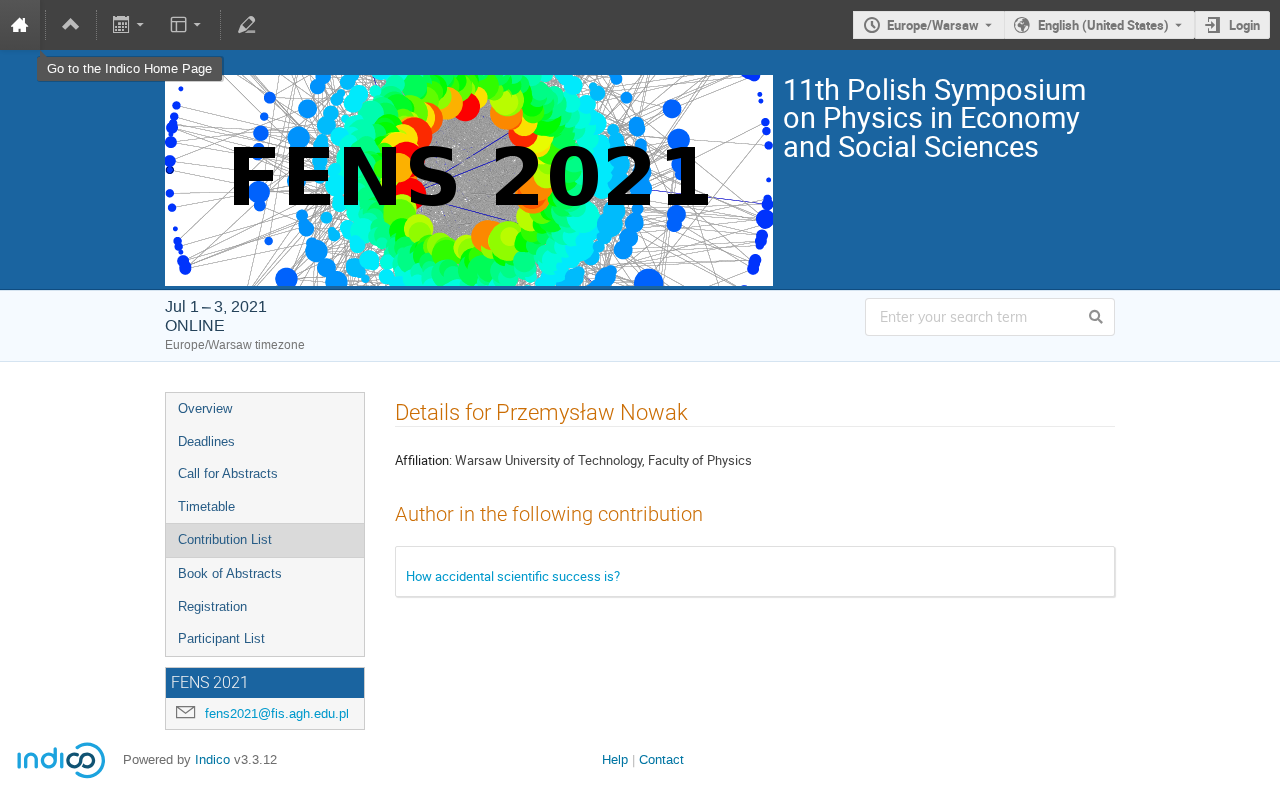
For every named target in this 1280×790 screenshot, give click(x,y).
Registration (212, 606)
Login (1244, 25)
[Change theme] (186, 25)
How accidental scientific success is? (513, 576)
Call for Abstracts (228, 473)
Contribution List (225, 539)
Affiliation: (423, 460)
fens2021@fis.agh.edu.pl (277, 713)
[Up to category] (71, 25)
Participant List (221, 638)
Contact (661, 759)
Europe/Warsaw (933, 25)
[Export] (130, 25)
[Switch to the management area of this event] (246, 25)
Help (615, 759)
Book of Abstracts (230, 573)
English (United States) (1103, 25)
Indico (212, 759)
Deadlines (206, 441)
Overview (205, 408)
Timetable (206, 506)
